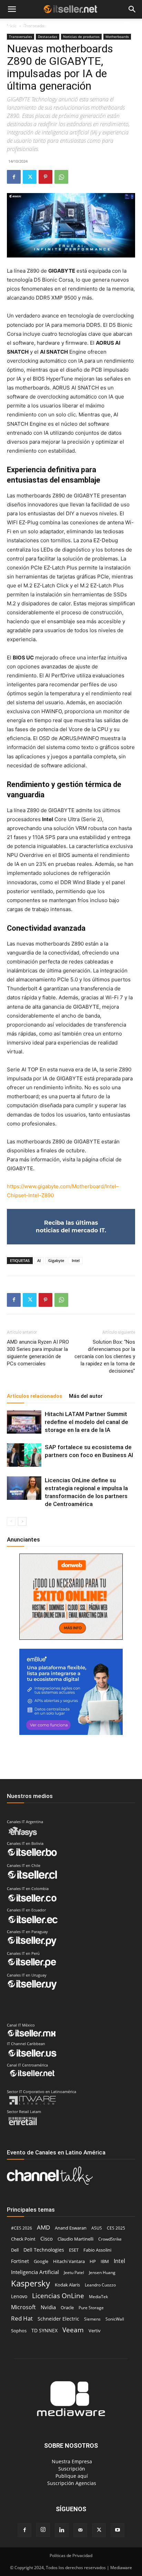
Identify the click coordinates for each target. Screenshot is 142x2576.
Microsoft (23, 2307)
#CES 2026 (22, 2228)
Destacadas (48, 37)
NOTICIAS (17, 26)
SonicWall (115, 2319)
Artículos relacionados (34, 1396)
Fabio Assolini (97, 2250)
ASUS (97, 2228)
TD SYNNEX (44, 2330)
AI (39, 1260)
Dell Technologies (44, 2250)
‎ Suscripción (71, 2469)
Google (41, 2261)
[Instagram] (43, 2530)
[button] (12, 9)
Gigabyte (56, 1260)
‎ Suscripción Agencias (71, 2483)
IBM (105, 2261)
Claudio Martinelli (75, 2239)
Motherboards (117, 37)
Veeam (73, 2330)
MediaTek (98, 2297)
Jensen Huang (102, 2272)
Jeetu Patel (74, 2272)
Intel (76, 1260)
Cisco (47, 2239)
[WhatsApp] (61, 177)
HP (93, 2261)
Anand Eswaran (71, 2228)
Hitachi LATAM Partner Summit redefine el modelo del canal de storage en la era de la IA (87, 1422)
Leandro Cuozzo (100, 2285)
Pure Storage (91, 2308)
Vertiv (95, 2331)
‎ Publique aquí (71, 2476)
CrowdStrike (110, 2239)
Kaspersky (31, 2283)
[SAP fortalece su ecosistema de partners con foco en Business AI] (24, 1455)
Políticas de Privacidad (71, 2555)
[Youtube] (118, 2530)
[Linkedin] (62, 2530)
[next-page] (22, 1521)
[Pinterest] (45, 177)
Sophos (19, 2331)
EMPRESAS (97, 26)
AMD (43, 2227)
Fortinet (20, 2261)
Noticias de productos (81, 37)
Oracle (67, 2307)
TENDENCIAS (59, 26)
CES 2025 (116, 2228)
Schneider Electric (58, 2319)
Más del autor (86, 1396)
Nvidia (48, 2307)
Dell (15, 2250)
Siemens (92, 2319)
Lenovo (19, 2296)
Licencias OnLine (58, 2296)
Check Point (23, 2239)
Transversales (21, 37)
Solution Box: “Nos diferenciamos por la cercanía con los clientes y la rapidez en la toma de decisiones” (105, 1356)
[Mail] (80, 2530)
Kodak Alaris (67, 2285)
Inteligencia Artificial (35, 2272)
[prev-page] (11, 1521)
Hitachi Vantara (69, 2261)
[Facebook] (14, 177)
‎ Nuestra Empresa (71, 2461)
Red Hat (22, 2318)
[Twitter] (30, 177)
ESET (74, 2250)
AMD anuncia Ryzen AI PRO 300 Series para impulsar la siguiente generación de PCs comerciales (38, 1353)
